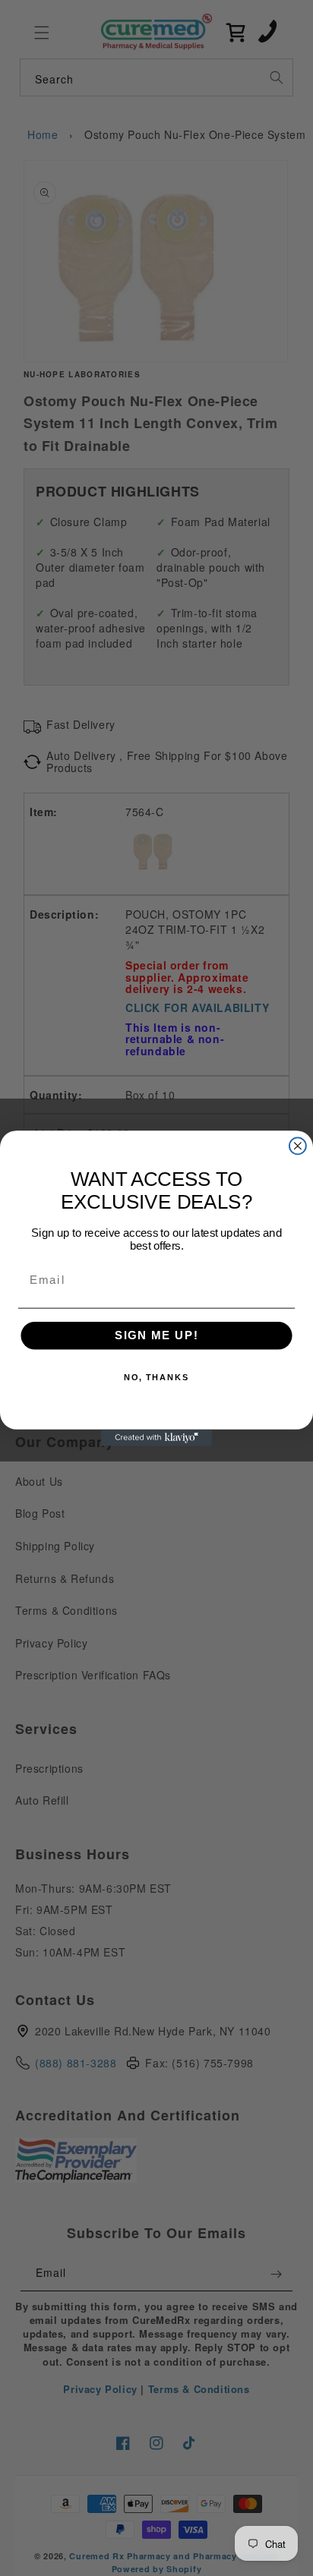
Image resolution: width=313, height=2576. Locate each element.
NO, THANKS (157, 1378)
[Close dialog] (298, 1146)
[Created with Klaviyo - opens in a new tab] (156, 1437)
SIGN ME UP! (157, 1335)
